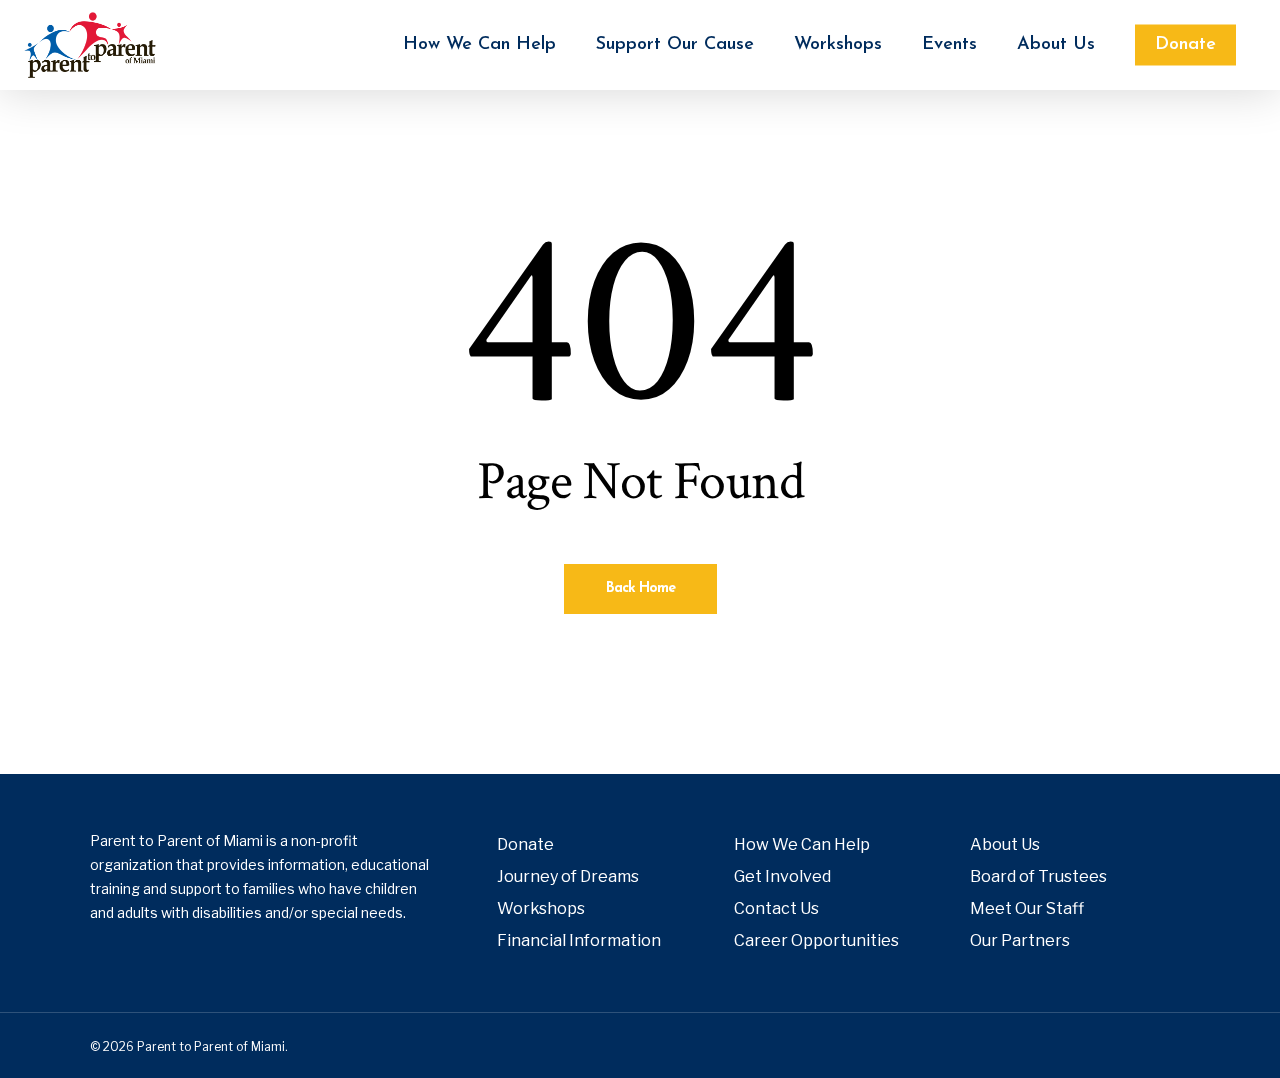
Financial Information (579, 940)
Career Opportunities (816, 940)
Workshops (541, 908)
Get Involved (782, 876)
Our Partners (1020, 940)
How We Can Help (802, 844)
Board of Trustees (1038, 876)
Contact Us (776, 908)
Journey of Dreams (568, 876)
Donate (525, 844)
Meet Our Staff (1027, 908)
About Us (1005, 844)
